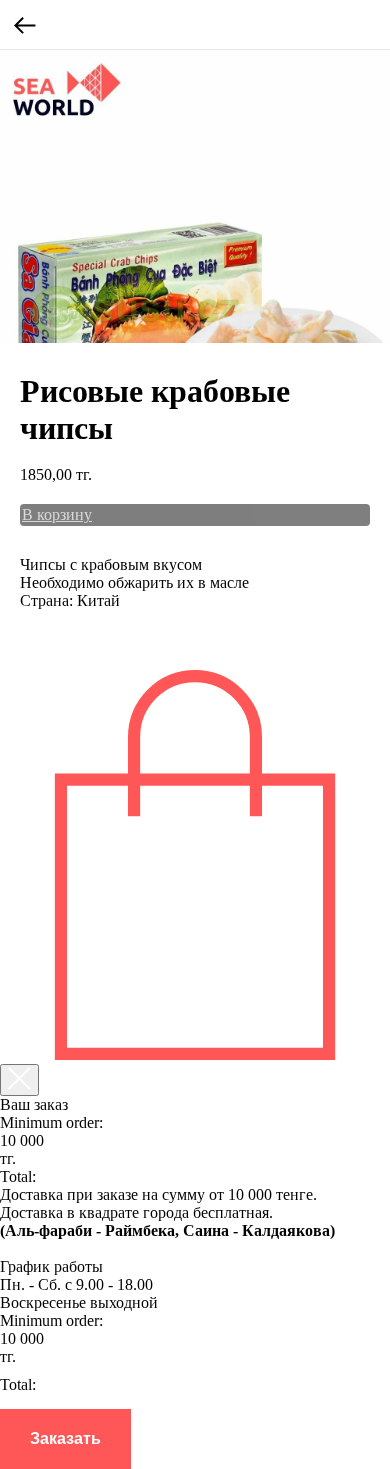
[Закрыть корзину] (19, 1080)
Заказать (65, 1438)
